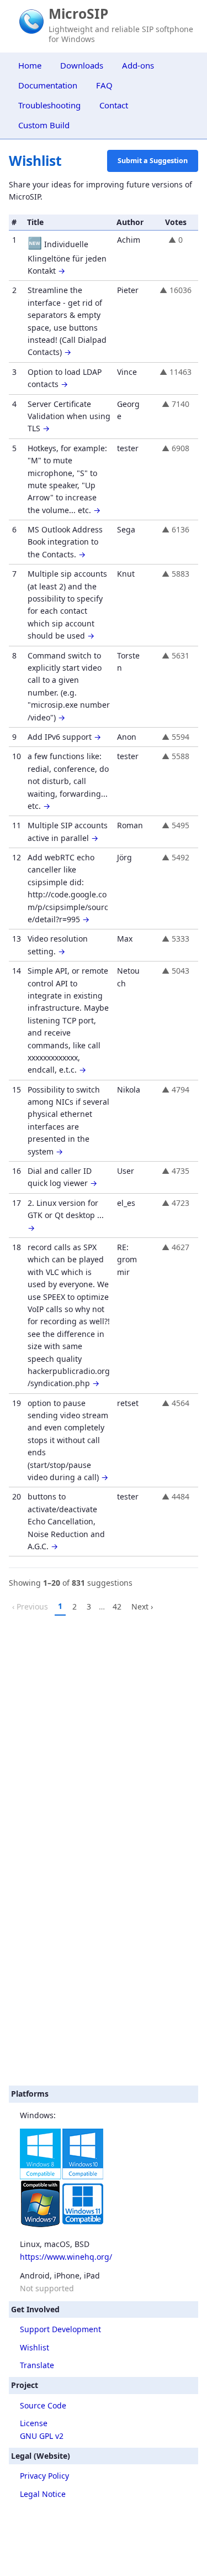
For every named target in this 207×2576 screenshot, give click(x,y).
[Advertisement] (104, 1969)
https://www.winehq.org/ (66, 2257)
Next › (142, 1606)
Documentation (48, 85)
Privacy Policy (44, 2476)
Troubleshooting (49, 105)
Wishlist (34, 2347)
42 (117, 1606)
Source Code (43, 2405)
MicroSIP (78, 14)
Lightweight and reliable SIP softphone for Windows (121, 34)
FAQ (104, 85)
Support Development (60, 2329)
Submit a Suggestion (153, 161)
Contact (114, 105)
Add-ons (138, 65)
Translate (37, 2365)
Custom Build (44, 125)
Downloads (82, 65)
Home (30, 65)
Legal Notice (43, 2494)
